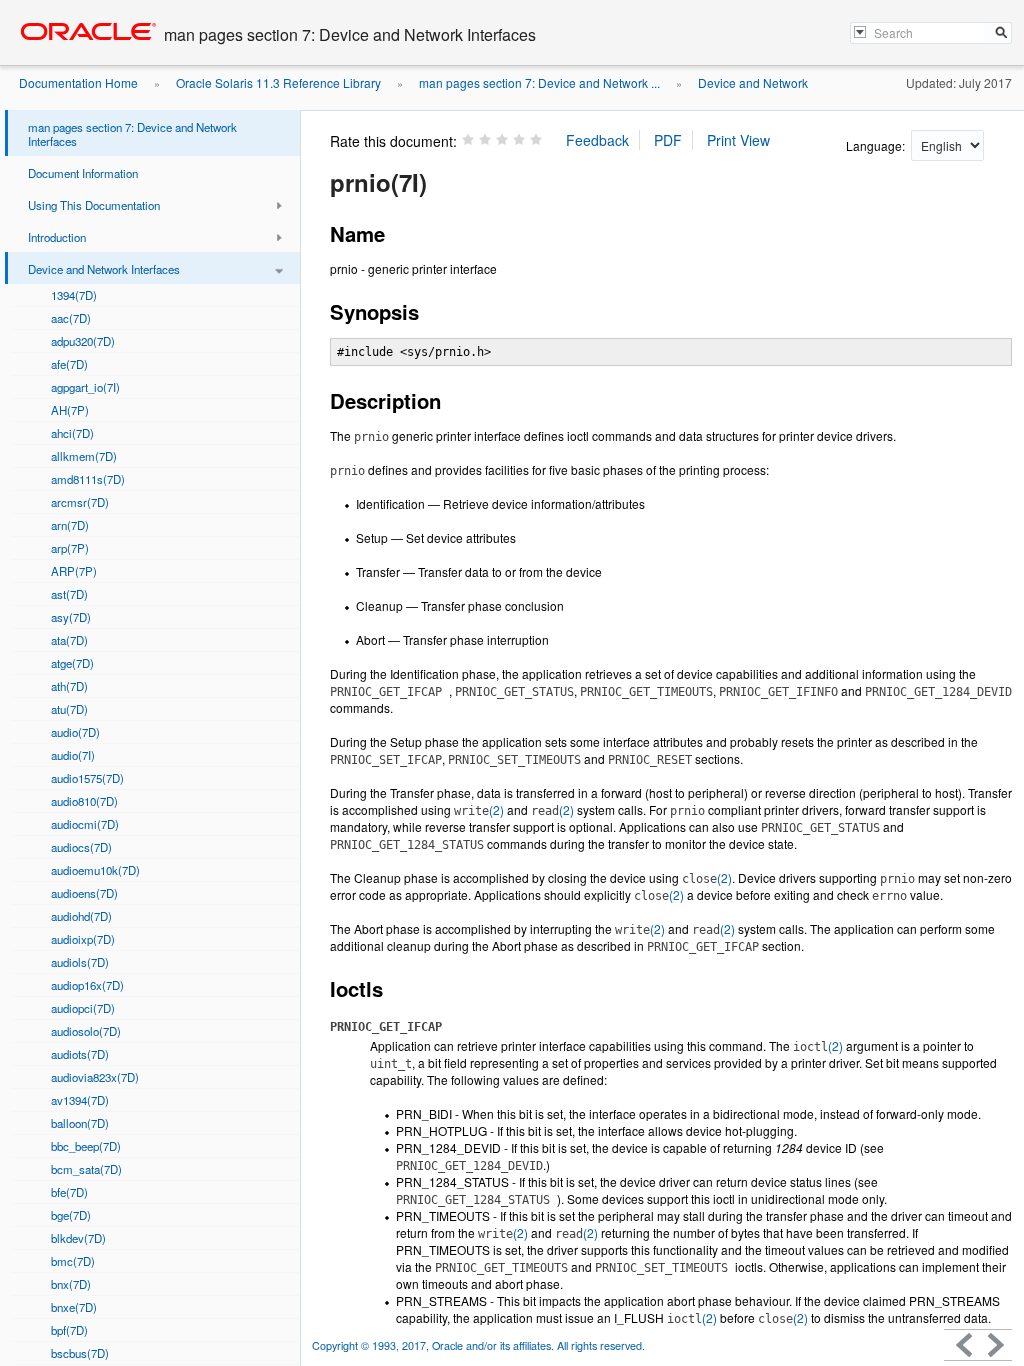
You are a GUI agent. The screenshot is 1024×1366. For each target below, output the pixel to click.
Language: (877, 145)
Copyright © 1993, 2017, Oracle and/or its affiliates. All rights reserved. (478, 1345)
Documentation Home (78, 82)
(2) (479, 809)
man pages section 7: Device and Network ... (539, 82)
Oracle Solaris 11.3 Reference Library (278, 82)
